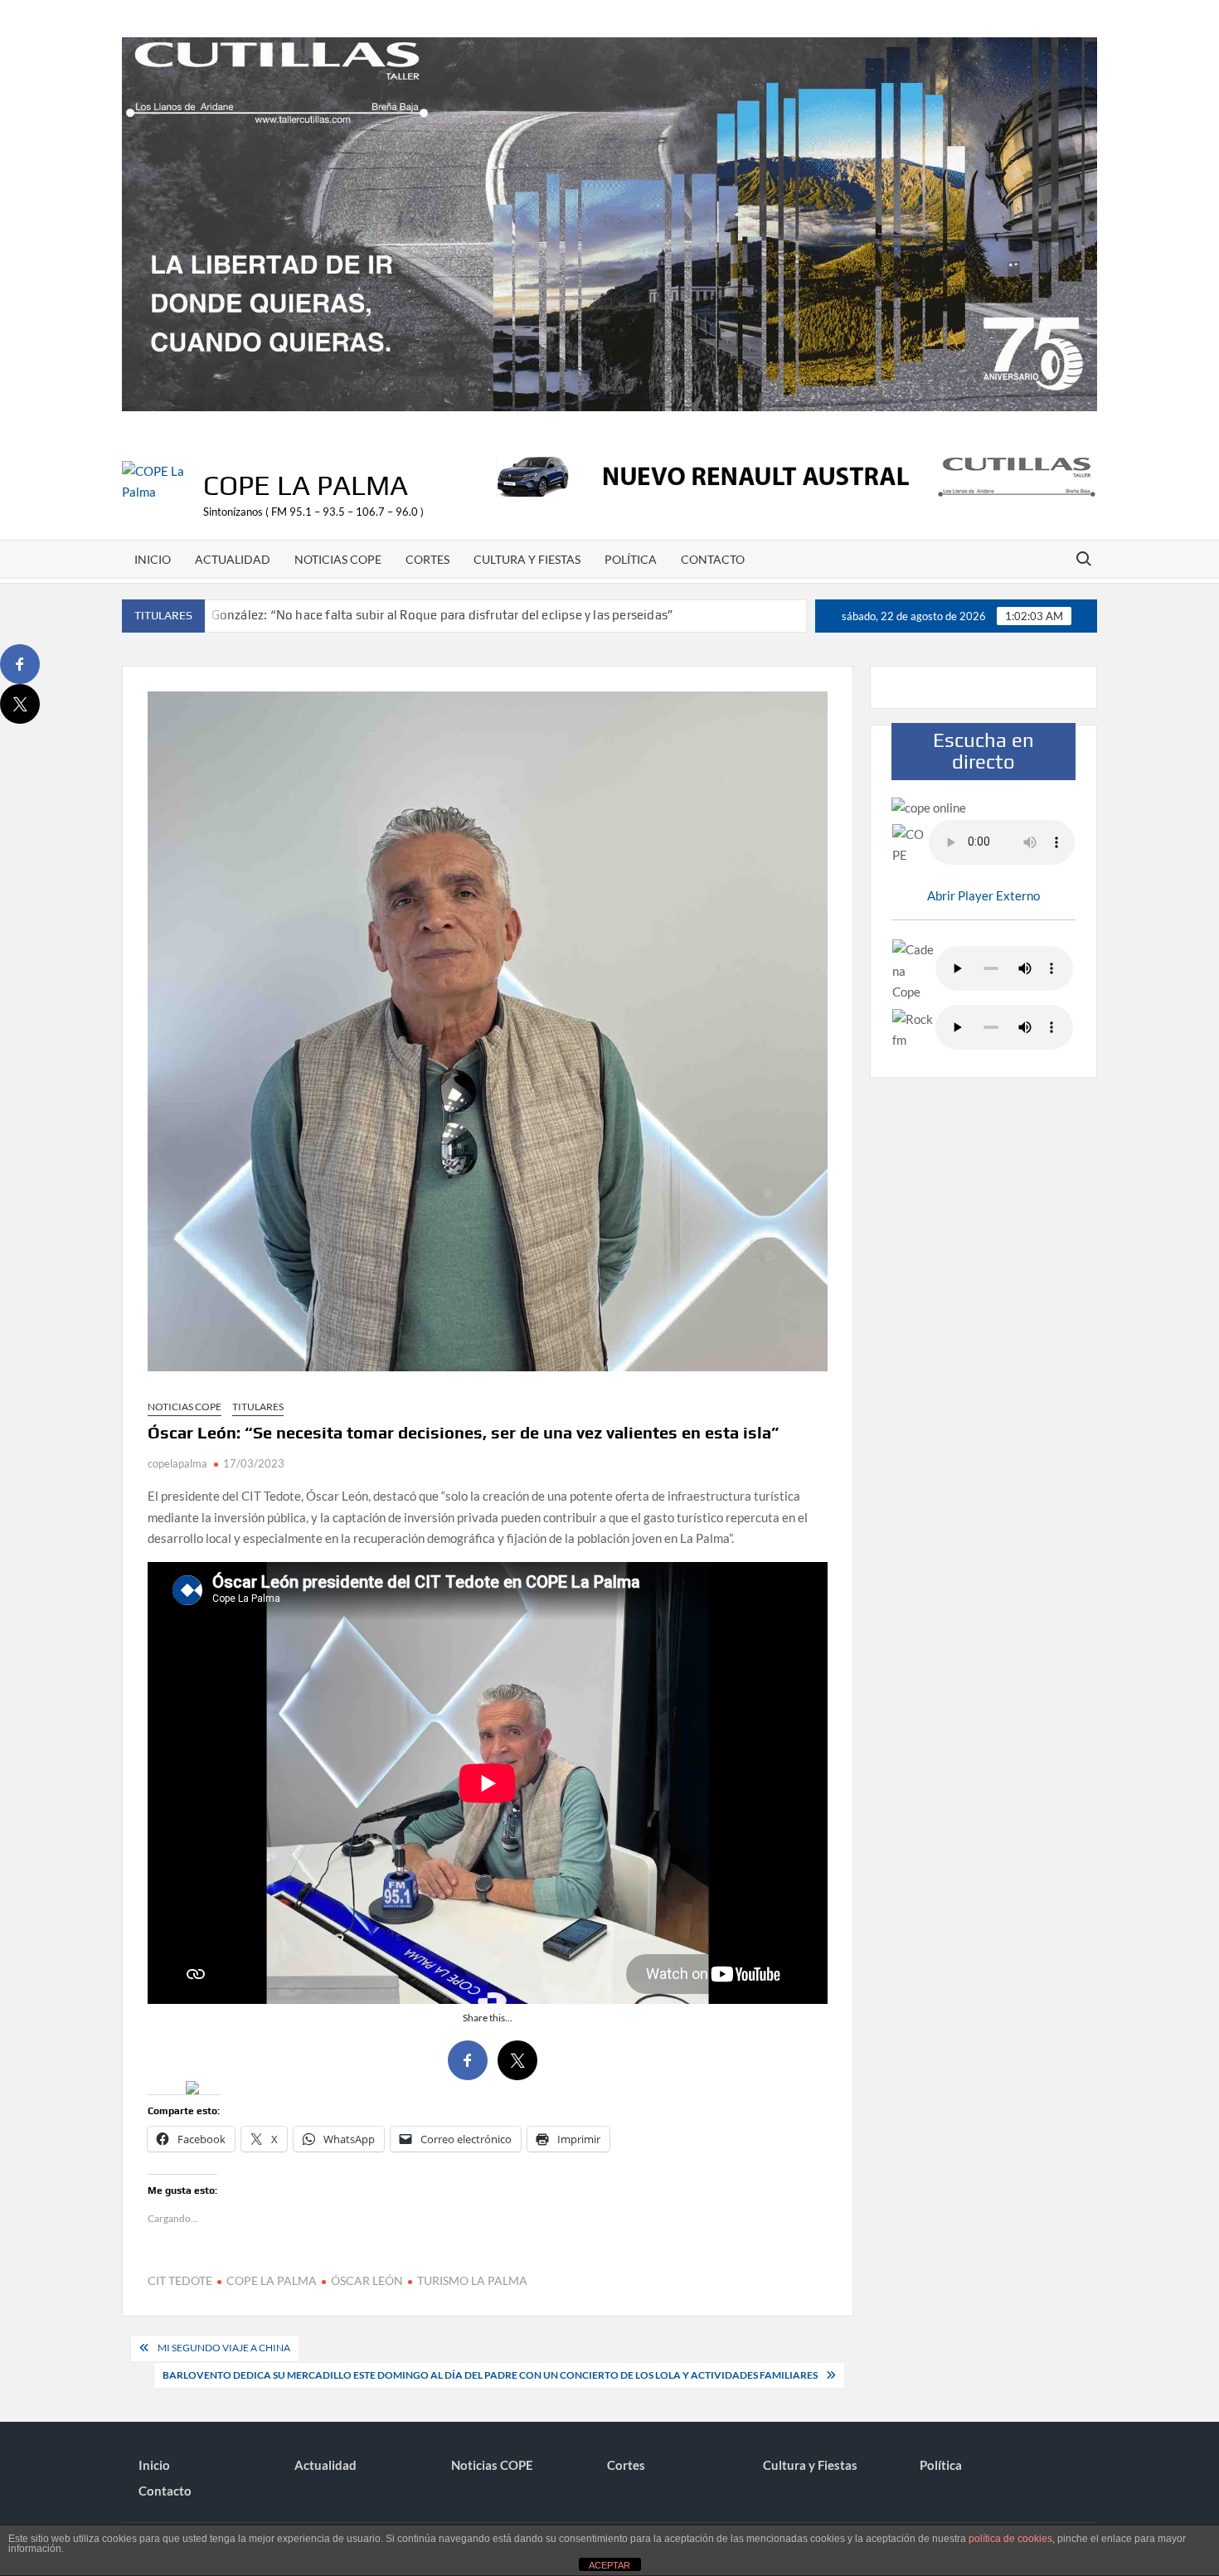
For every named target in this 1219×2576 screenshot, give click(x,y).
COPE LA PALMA (272, 2280)
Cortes (427, 559)
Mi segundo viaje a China (224, 2348)
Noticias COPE (338, 559)
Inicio (153, 559)
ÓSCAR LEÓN (367, 2280)
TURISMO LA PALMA (472, 2280)
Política (631, 559)
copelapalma (177, 1463)
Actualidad (233, 559)
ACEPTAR (609, 2565)
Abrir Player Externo (983, 895)
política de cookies (1010, 2539)
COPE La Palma (306, 485)
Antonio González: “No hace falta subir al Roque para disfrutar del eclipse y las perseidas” (417, 615)
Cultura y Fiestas (527, 559)
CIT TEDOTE (180, 2280)
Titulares (258, 1407)
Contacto (713, 559)
